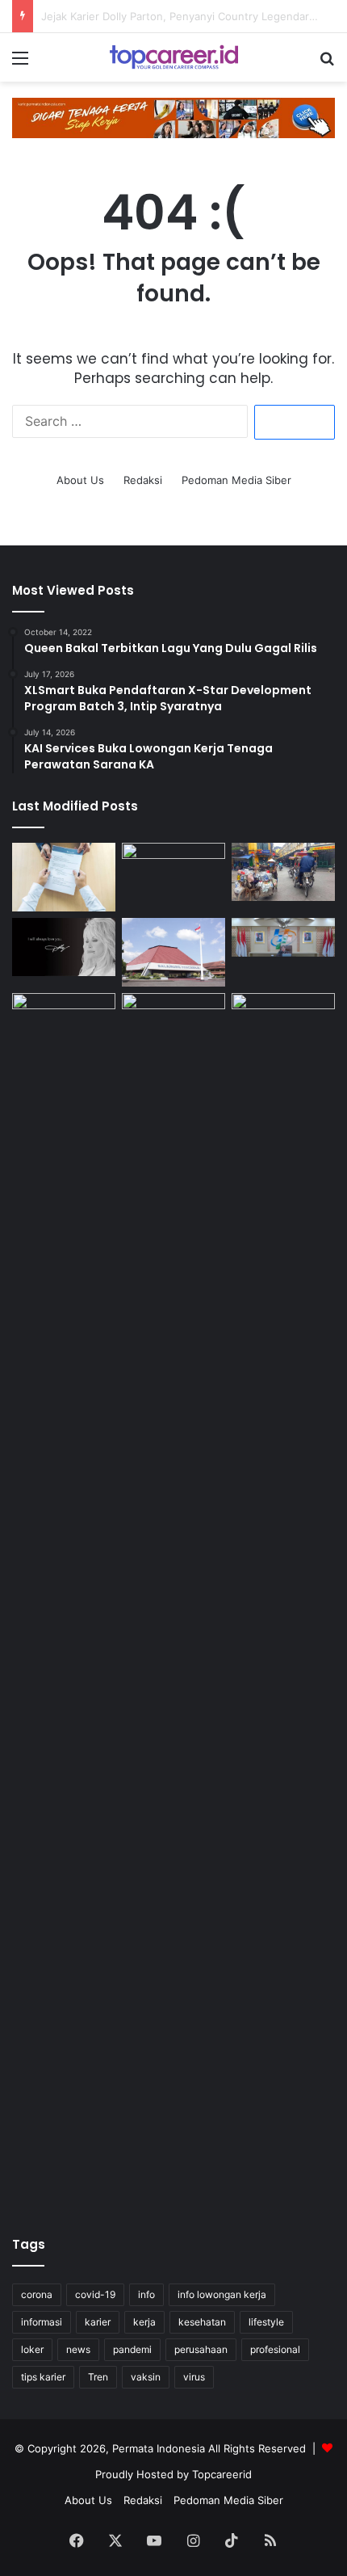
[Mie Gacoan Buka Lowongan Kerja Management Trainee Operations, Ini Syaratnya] (64, 1022)
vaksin (146, 2377)
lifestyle (266, 2322)
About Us (80, 480)
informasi (42, 2322)
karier (98, 2322)
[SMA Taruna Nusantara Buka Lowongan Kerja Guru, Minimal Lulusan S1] (173, 952)
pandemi (132, 2349)
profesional (275, 2349)
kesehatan (202, 2322)
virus (194, 2377)
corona (37, 2294)
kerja (144, 2322)
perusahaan (201, 2349)
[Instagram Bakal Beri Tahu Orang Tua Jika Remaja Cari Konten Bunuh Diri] (173, 1022)
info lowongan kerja (222, 2294)
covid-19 (95, 2294)
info (146, 2294)
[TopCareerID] (173, 57)
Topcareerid (222, 2474)
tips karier (43, 2377)
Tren (98, 2377)
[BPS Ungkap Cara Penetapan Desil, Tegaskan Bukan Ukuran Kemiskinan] (283, 937)
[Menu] (20, 63)
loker (32, 2349)
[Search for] (327, 63)
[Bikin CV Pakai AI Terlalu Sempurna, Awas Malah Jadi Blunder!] (64, 877)
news (78, 2349)
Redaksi (143, 480)
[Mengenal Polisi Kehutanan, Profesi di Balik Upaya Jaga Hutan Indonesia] (283, 1599)
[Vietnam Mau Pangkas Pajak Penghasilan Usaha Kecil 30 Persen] (283, 872)
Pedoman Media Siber (236, 480)
